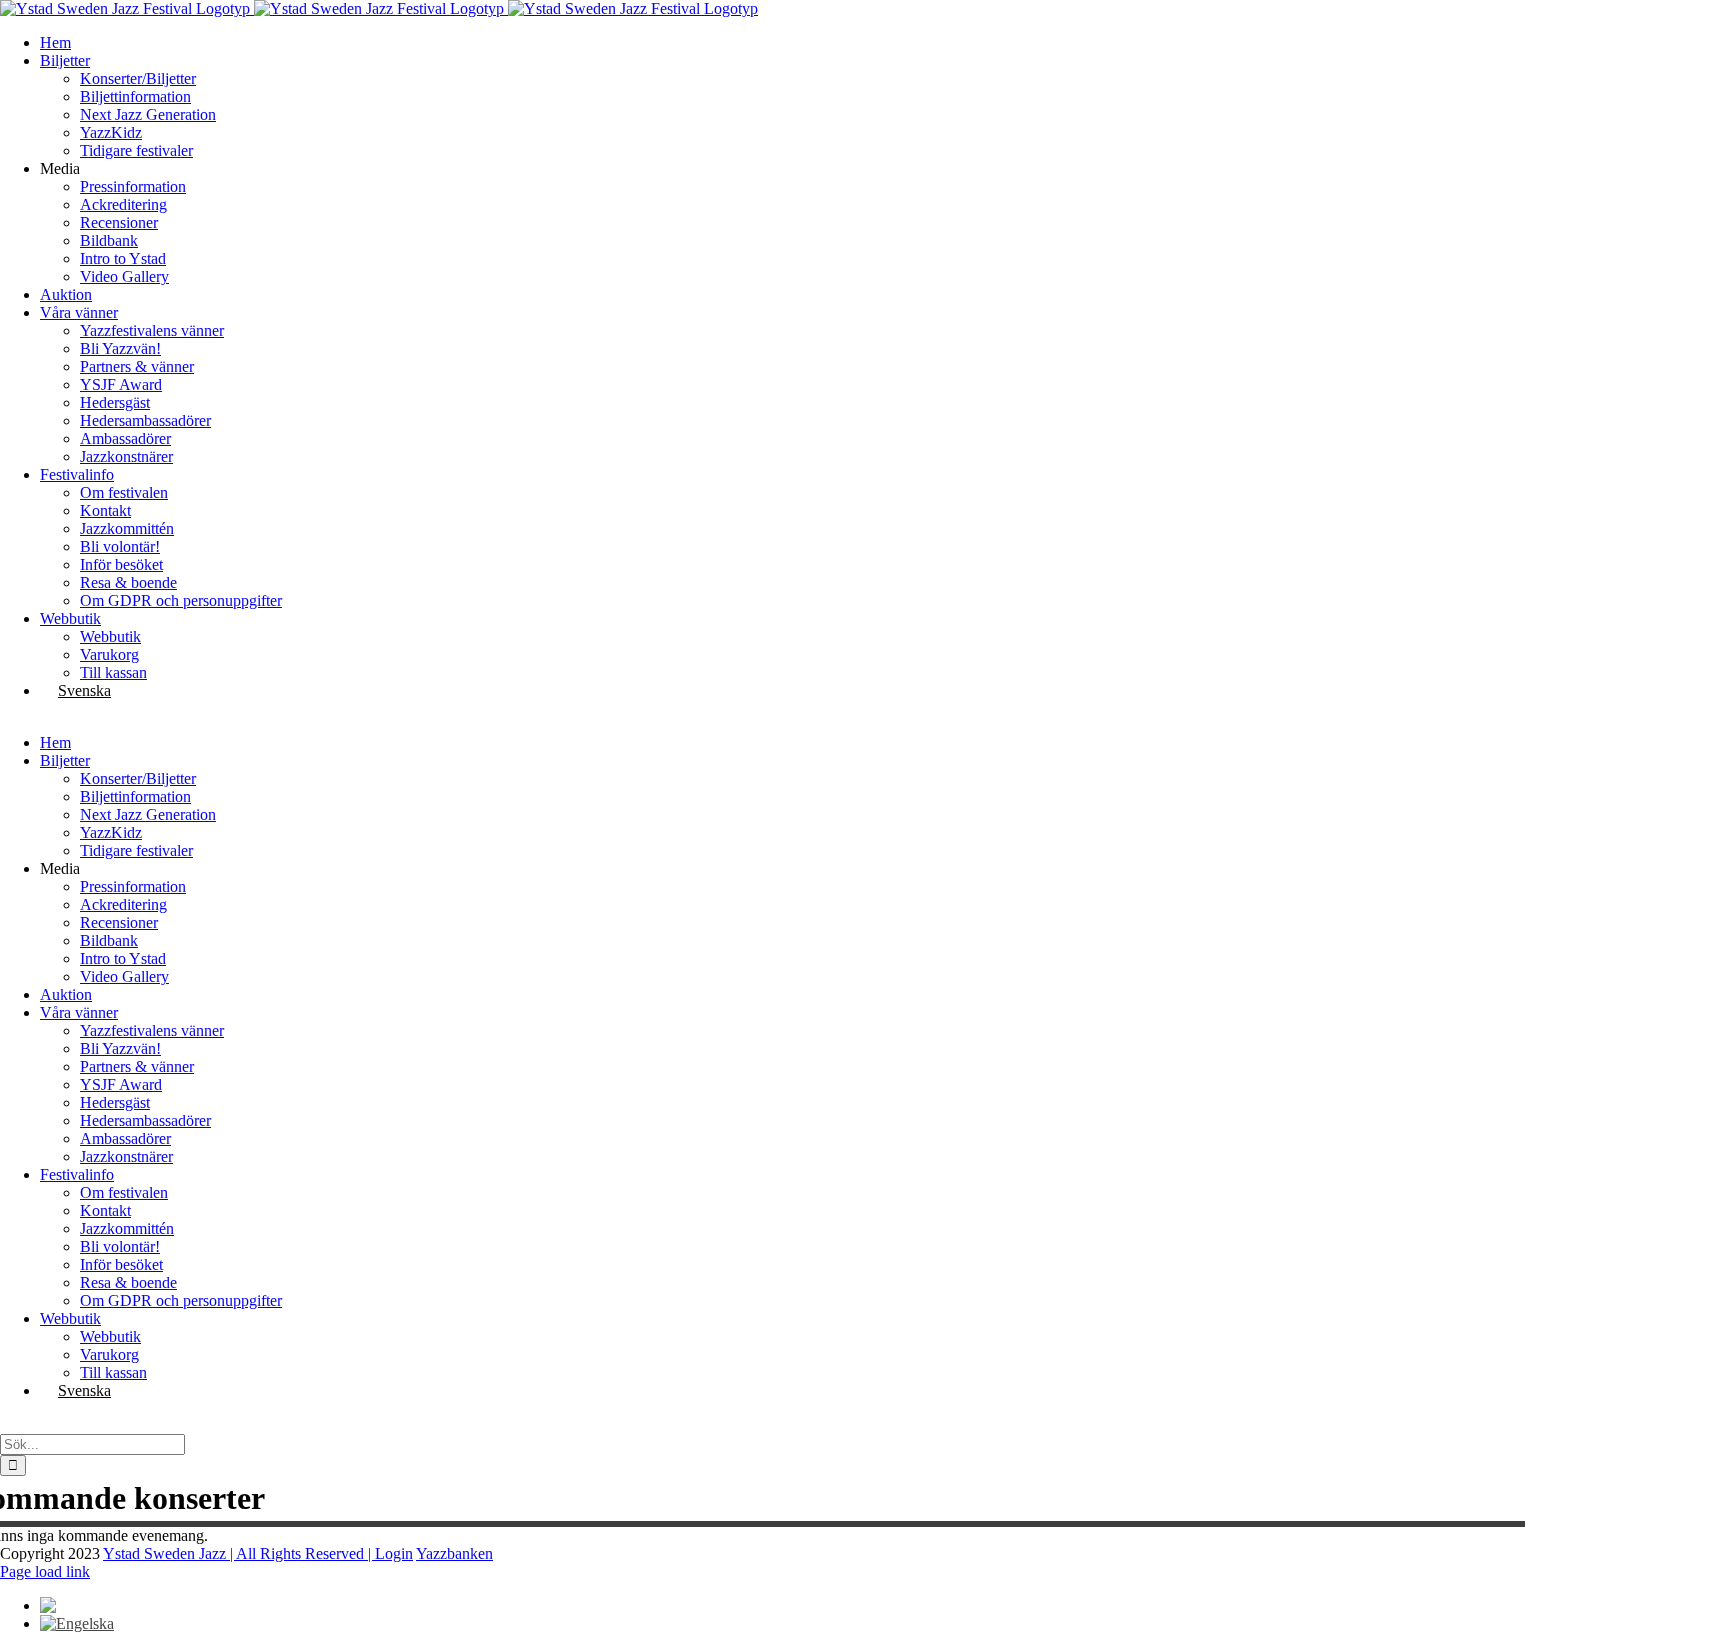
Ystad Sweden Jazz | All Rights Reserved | (239, 1553)
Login (394, 1553)
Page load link (45, 1571)
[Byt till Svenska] (74, 1605)
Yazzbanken (454, 1553)
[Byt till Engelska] (77, 1623)
